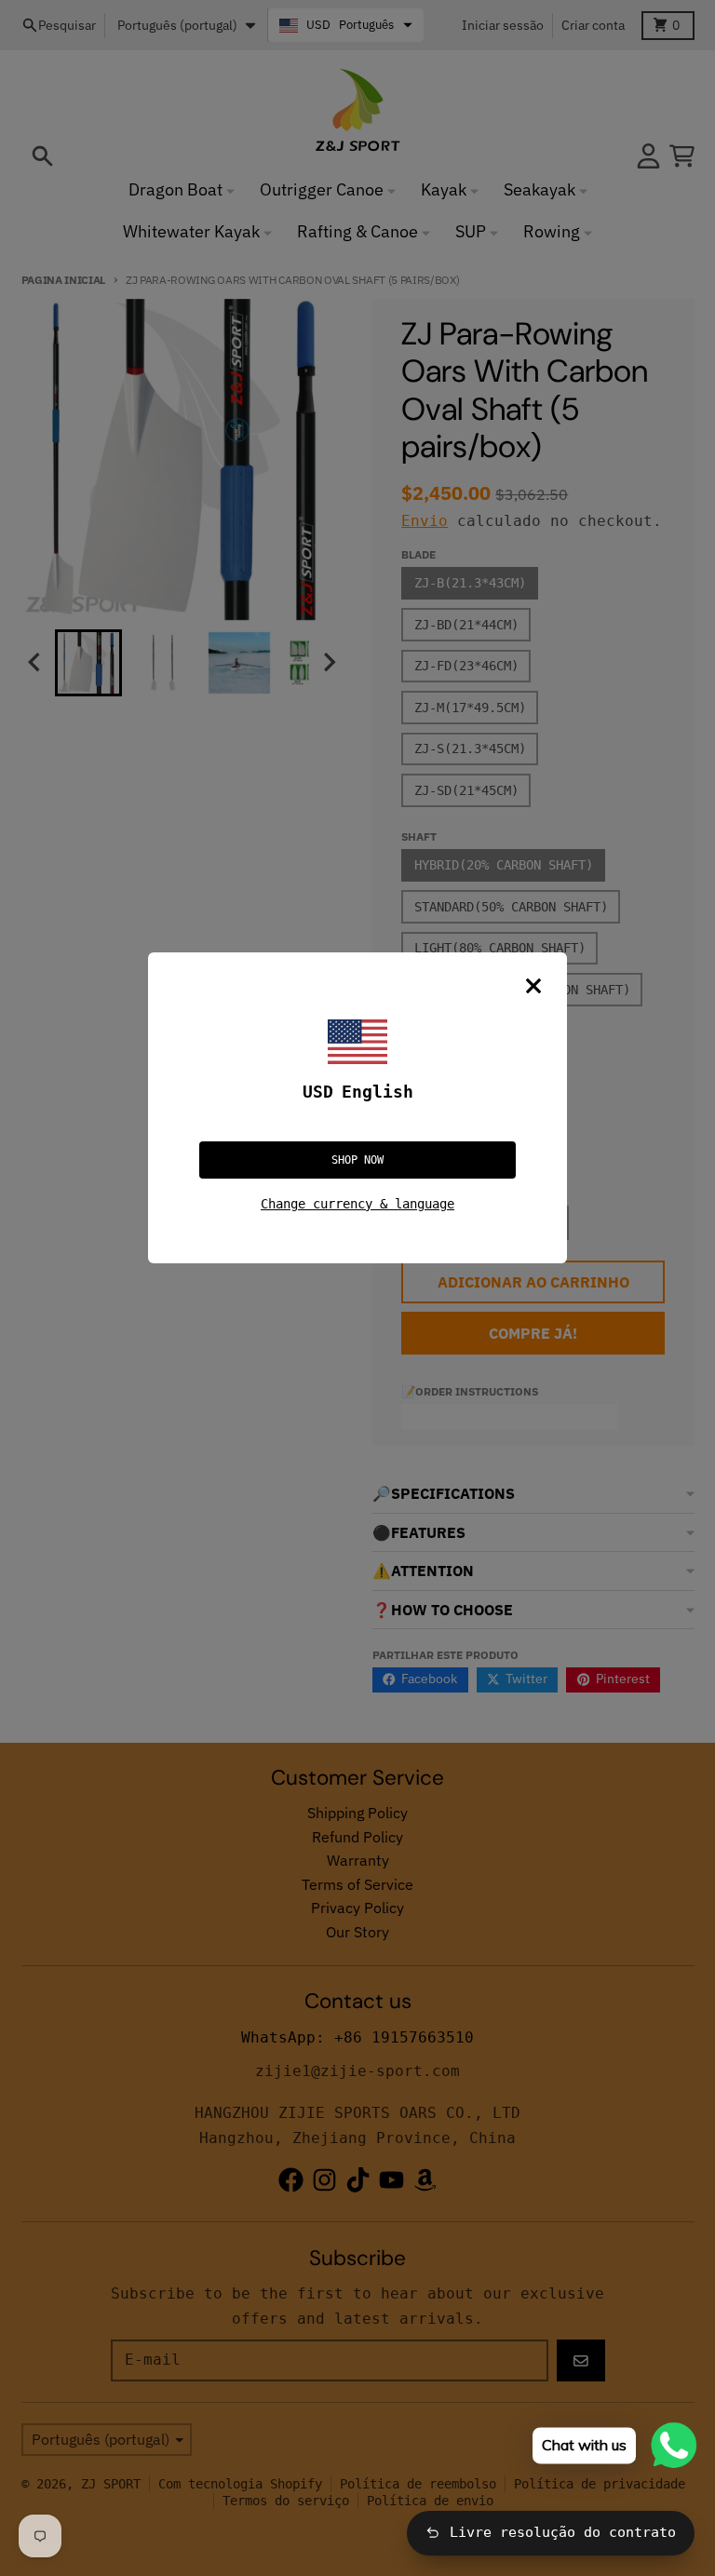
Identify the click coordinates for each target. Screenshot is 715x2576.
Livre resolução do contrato (563, 2532)
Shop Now (357, 1160)
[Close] (533, 986)
